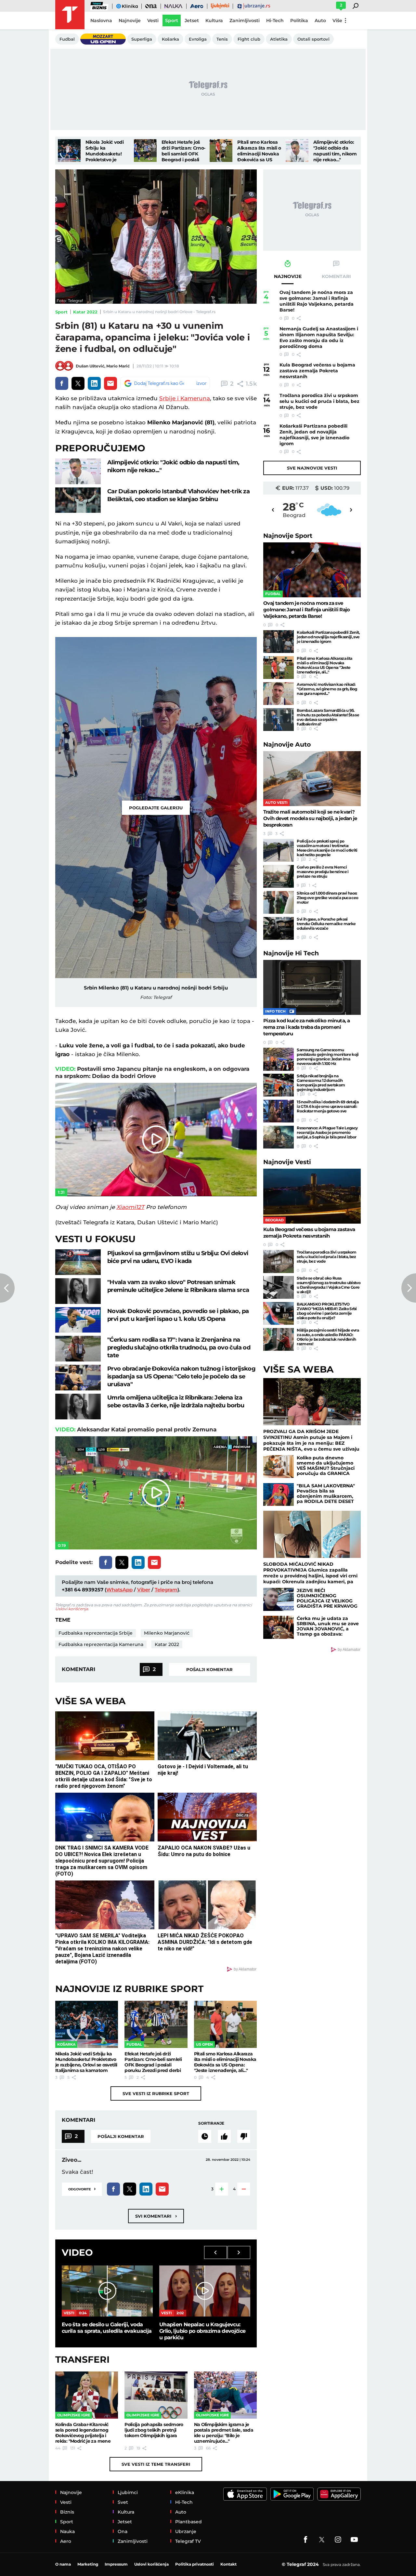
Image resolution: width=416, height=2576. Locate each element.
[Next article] (409, 1288)
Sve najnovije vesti (312, 468)
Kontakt (228, 2564)
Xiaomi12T (130, 1207)
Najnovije (288, 536)
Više (337, 20)
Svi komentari (156, 2216)
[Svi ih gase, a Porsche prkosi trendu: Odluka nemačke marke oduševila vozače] (279, 928)
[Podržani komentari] (224, 2136)
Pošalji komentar (209, 1669)
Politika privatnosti (195, 2564)
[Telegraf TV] (354, 2540)
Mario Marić (118, 366)
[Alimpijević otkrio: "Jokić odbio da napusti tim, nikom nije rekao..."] (297, 151)
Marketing (88, 2564)
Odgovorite (82, 2189)
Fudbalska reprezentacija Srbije (96, 1633)
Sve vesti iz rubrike (156, 2093)
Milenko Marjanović (167, 1633)
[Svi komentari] (205, 2136)
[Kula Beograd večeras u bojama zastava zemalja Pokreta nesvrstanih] (312, 1196)
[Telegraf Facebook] (305, 2540)
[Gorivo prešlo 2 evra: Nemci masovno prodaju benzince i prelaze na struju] (279, 876)
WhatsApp (119, 1590)
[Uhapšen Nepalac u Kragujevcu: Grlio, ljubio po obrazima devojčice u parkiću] (205, 2291)
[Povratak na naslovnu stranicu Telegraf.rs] (70, 15)
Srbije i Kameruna (185, 398)
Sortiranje (211, 2123)
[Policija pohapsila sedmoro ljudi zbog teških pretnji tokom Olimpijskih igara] (156, 2395)
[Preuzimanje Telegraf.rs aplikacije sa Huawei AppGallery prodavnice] (339, 2494)
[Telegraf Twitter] (322, 2540)
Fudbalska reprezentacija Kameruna (101, 1644)
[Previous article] (7, 1288)
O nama (63, 2564)
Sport (61, 312)
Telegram (166, 1590)
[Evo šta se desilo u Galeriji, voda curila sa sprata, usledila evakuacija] (107, 2291)
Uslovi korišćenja (72, 1609)
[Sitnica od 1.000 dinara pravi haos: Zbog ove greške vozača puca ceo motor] (279, 902)
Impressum (116, 2564)
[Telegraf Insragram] (338, 2540)
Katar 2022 (85, 312)
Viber (144, 1590)
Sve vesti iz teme (156, 2464)
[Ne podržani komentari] (244, 2136)
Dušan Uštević (90, 366)
